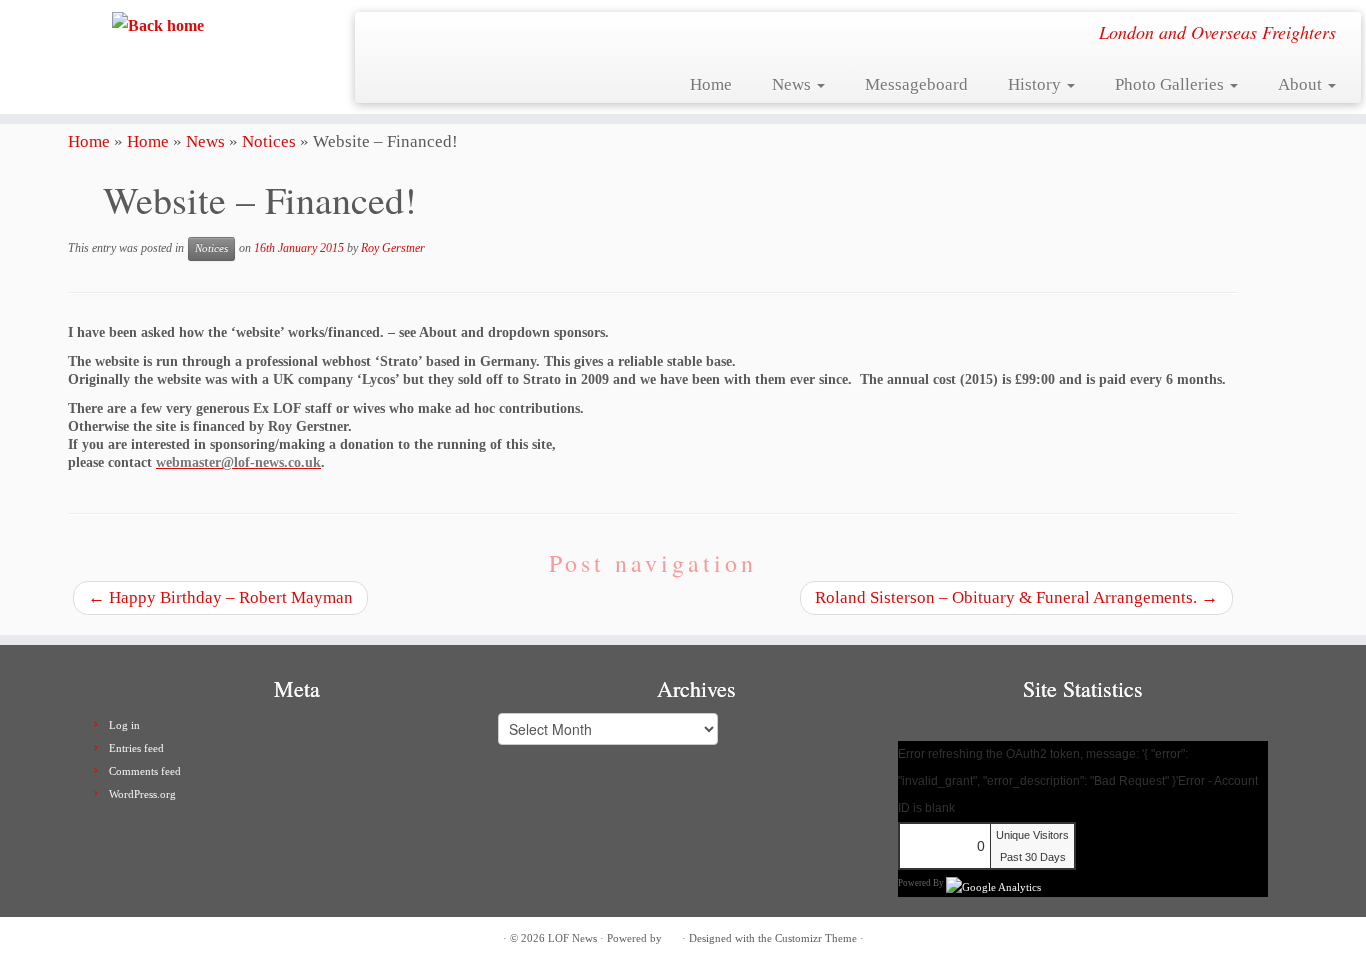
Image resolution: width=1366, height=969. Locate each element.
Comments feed (145, 771)
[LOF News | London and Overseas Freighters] (157, 24)
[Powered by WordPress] (672, 935)
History (1036, 84)
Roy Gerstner (393, 248)
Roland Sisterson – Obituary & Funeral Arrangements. (1016, 597)
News (793, 84)
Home (711, 84)
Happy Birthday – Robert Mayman (220, 597)
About (1302, 84)
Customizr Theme (816, 938)
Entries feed (136, 748)
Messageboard (916, 84)
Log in (124, 725)
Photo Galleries (1171, 84)
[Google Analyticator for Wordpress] (993, 882)
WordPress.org (142, 794)
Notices (269, 141)
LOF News (572, 938)
